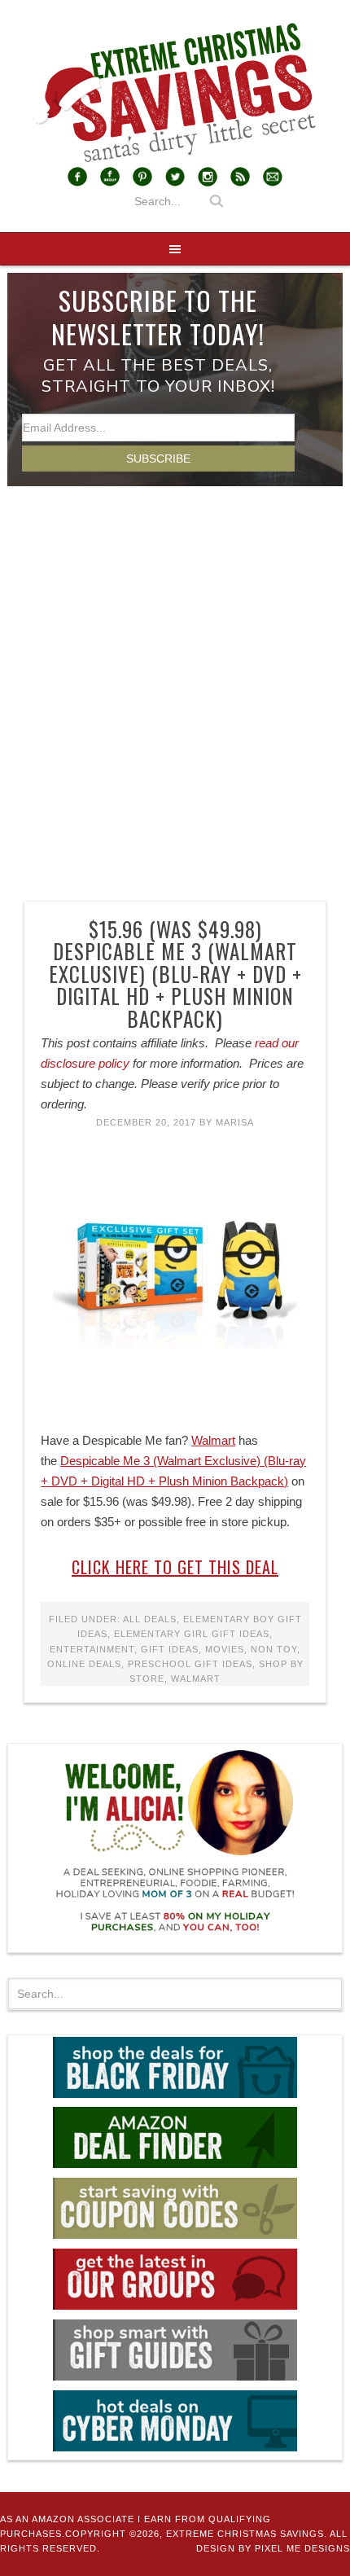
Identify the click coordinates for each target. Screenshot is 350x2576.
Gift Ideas (170, 1649)
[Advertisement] (175, 669)
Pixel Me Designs (302, 2548)
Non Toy (274, 1649)
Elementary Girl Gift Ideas (192, 1634)
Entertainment (92, 1649)
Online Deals (84, 1664)
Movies (225, 1649)
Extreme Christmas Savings (175, 93)
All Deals (150, 1619)
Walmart (213, 1440)
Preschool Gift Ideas (190, 1664)
